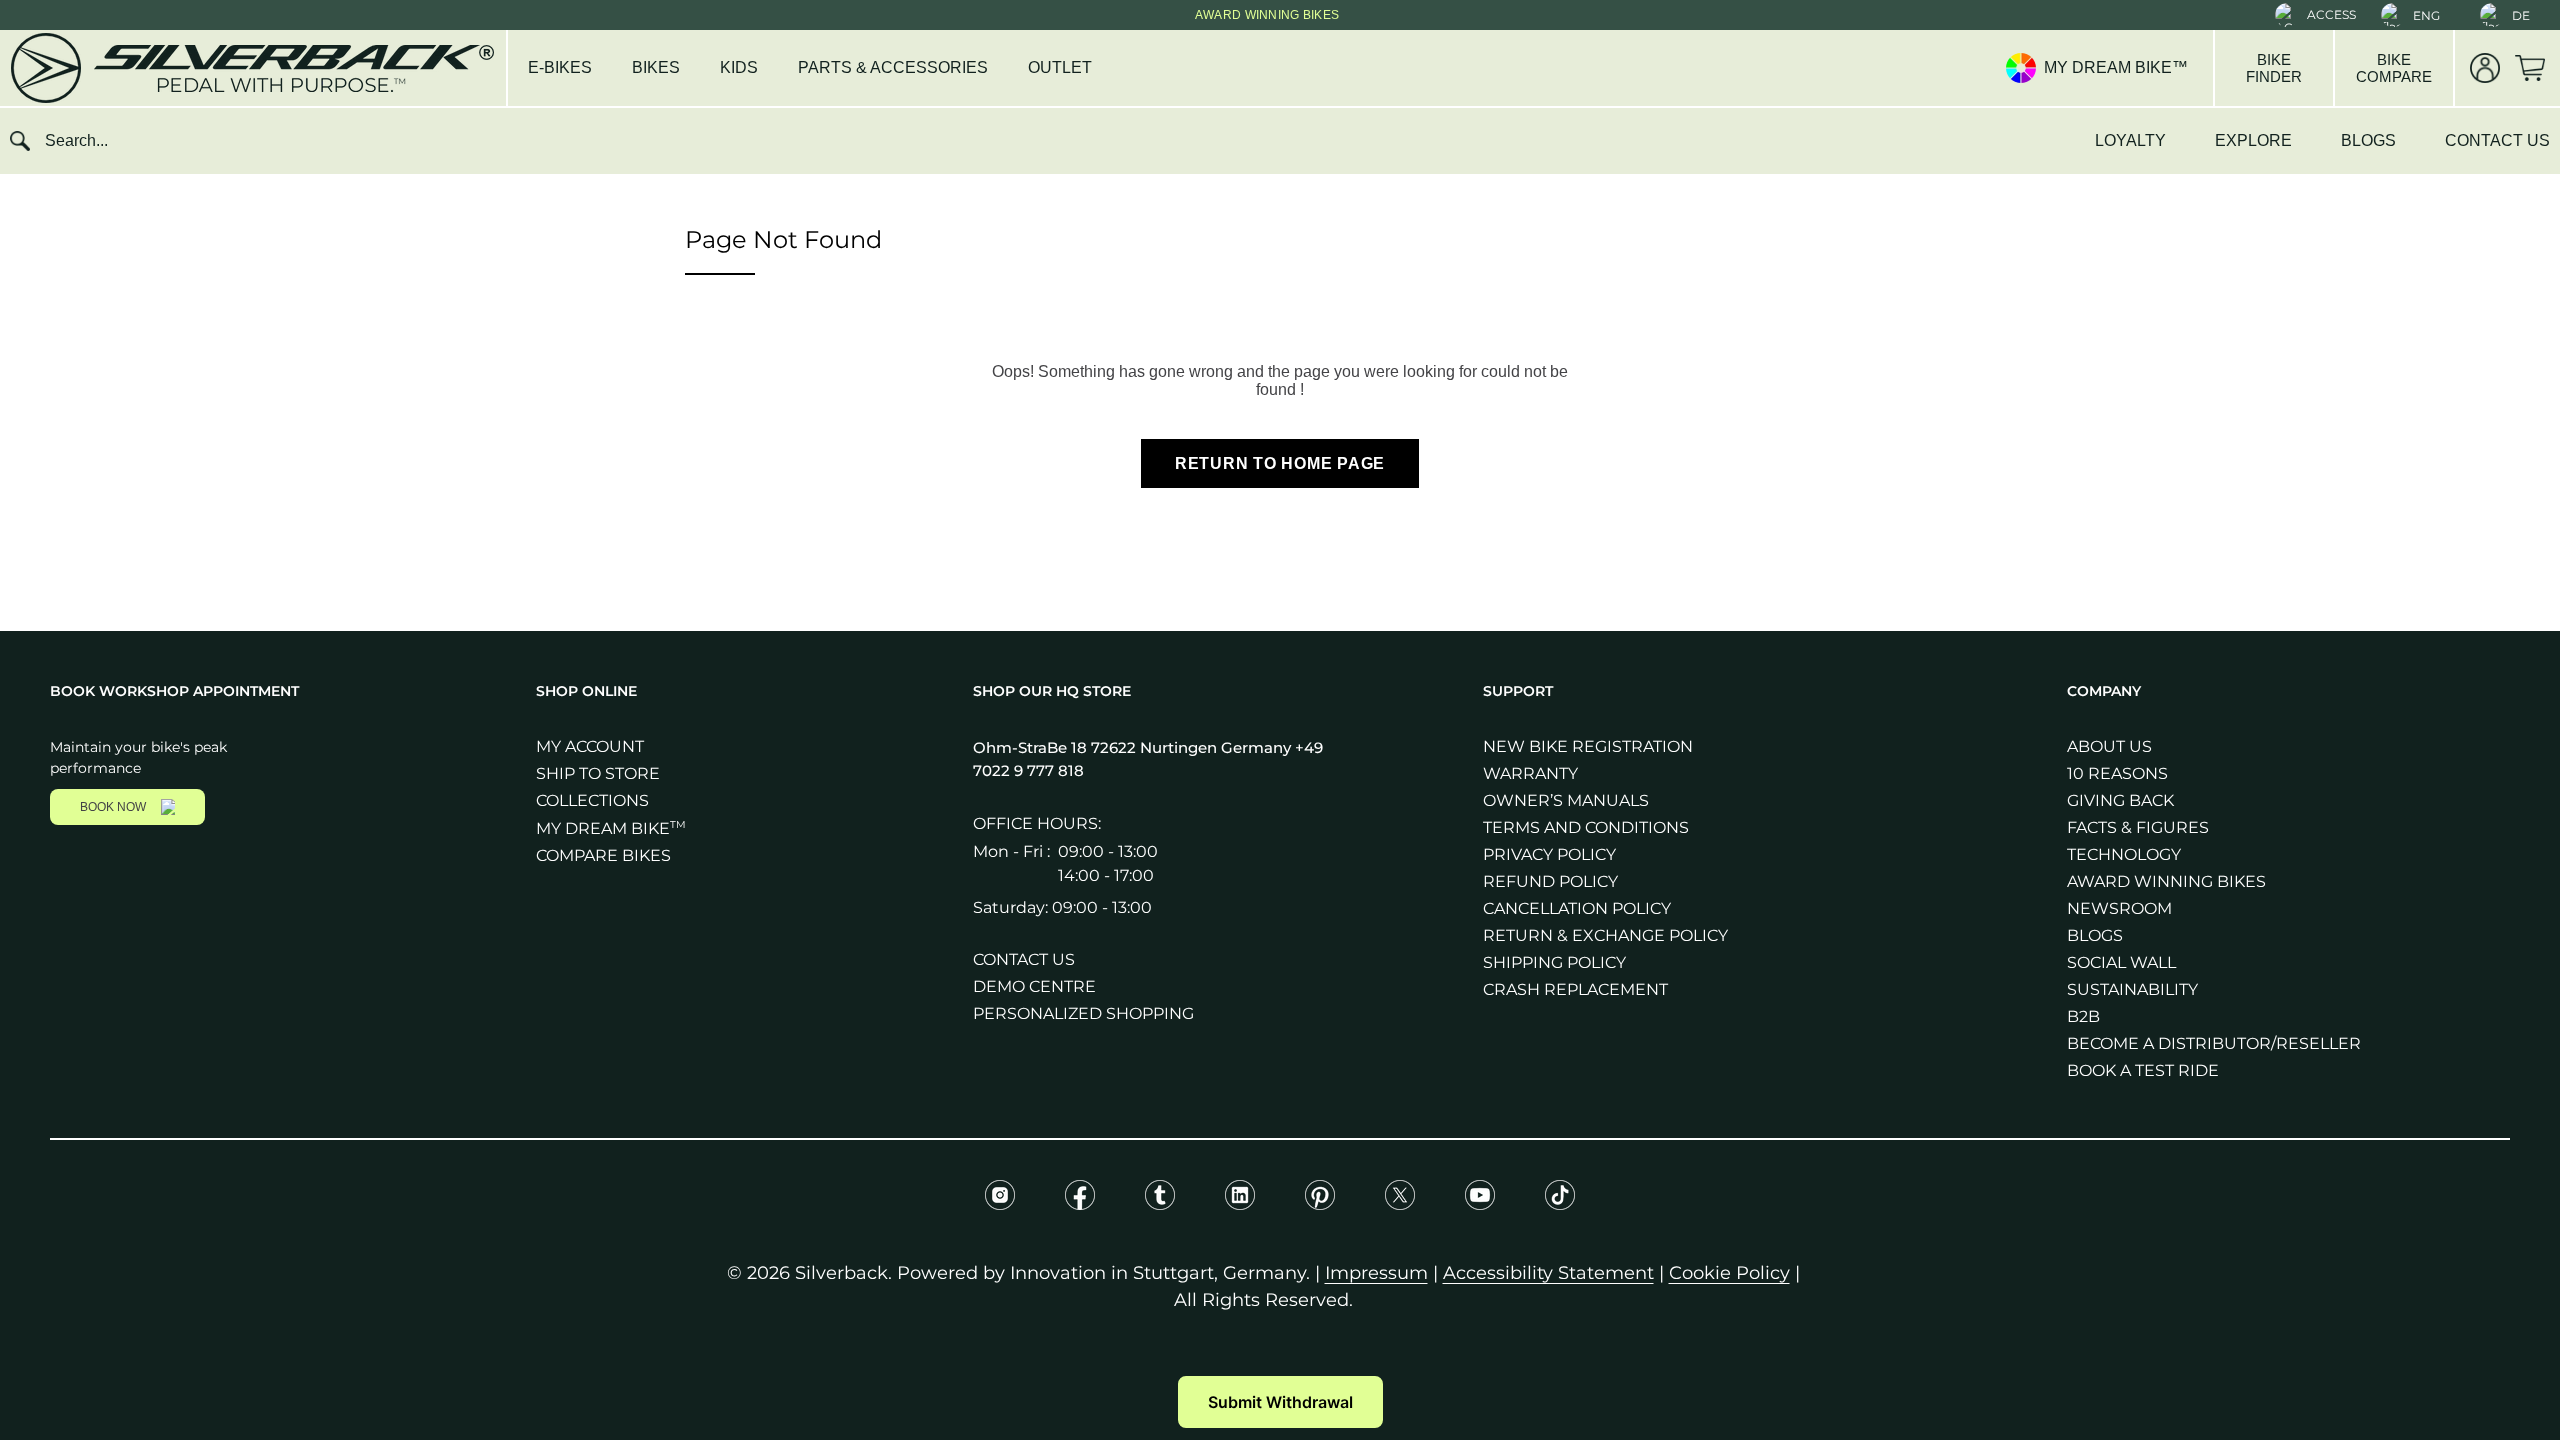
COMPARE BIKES (603, 855)
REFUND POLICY (1550, 881)
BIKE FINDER (2274, 68)
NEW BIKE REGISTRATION (1588, 746)
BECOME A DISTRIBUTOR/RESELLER (2214, 1043)
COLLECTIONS (592, 800)
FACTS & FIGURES (2138, 827)
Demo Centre (1034, 986)
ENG (2426, 15)
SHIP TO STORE (598, 773)
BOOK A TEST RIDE (2143, 1070)
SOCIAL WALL (2121, 962)
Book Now (113, 807)
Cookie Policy (1729, 1273)
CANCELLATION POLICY (1577, 908)
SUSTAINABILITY (2132, 989)
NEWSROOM (2119, 908)
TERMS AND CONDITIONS (1586, 827)
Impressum (1376, 1273)
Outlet (1060, 67)
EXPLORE (2253, 140)
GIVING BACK (2120, 800)
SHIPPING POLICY (1554, 962)
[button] (2315, 15)
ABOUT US (2109, 746)
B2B (2083, 1016)
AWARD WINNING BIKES (2166, 881)
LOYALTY (2130, 140)
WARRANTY (1530, 773)
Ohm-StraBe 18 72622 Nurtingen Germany (1134, 747)
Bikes (656, 67)
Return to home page (1280, 463)
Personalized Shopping (1083, 1013)
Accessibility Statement (1548, 1273)
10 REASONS (2117, 773)
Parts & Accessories (893, 67)
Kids (739, 67)
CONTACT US (2497, 140)
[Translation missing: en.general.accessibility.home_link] (251, 68)
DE (2521, 15)
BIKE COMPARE (2394, 68)
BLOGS (2368, 140)
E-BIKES (560, 67)
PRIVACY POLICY (1549, 854)
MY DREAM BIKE (611, 828)
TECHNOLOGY (2124, 854)
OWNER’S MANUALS (1566, 800)
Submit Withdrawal (1280, 1402)
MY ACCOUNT (590, 746)
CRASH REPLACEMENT (1575, 989)
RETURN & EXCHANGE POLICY (1605, 935)
